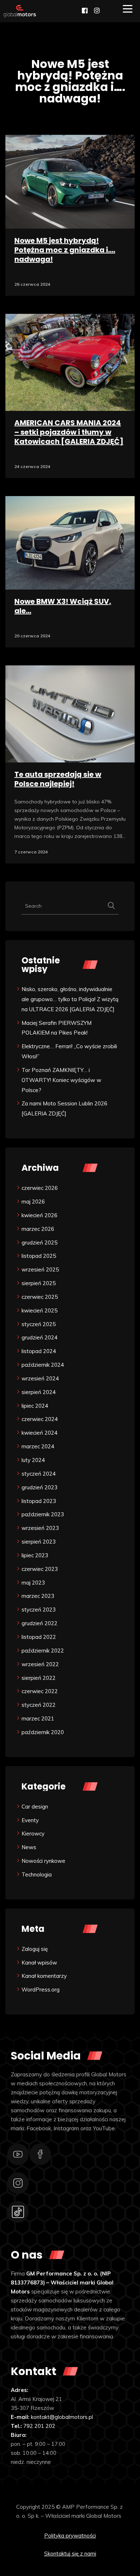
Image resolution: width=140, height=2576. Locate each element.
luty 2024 (33, 1460)
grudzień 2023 (39, 1487)
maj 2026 (33, 1202)
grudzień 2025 (39, 1243)
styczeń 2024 (39, 1474)
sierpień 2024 (39, 1392)
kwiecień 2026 (39, 1215)
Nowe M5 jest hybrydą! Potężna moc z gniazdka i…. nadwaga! (65, 250)
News (29, 1847)
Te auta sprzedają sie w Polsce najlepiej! (58, 779)
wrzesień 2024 (40, 1378)
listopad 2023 (39, 1501)
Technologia (37, 1874)
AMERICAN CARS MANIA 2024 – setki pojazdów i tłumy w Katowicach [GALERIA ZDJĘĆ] (69, 432)
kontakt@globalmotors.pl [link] (62, 2417)
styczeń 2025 (39, 1324)
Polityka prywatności (70, 2536)
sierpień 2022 (39, 1678)
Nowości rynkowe (43, 1861)
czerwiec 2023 (40, 1569)
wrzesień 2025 (40, 1269)
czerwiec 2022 (40, 1691)
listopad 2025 (39, 1256)
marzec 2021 (38, 1718)
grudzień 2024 (39, 1337)
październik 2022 (43, 1651)
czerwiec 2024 (40, 1419)
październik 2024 (43, 1365)
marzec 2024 (38, 1446)
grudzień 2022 (39, 1623)
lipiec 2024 (35, 1406)
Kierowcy (33, 1834)
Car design (35, 1807)
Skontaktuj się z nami (70, 2554)
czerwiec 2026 (40, 1188)
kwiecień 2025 (39, 1310)
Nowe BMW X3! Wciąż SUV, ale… (63, 606)
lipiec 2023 (35, 1555)
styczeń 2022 (39, 1705)
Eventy (30, 1820)
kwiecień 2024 (39, 1433)
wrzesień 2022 (40, 1664)
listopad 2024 (39, 1351)
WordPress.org (41, 1990)
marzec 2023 (38, 1596)
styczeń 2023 (39, 1610)
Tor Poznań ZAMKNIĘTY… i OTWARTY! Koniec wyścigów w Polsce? (61, 1080)
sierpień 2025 (39, 1283)
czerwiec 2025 (40, 1297)
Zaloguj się (35, 1949)
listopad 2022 (39, 1637)
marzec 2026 (38, 1229)
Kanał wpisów (39, 1963)
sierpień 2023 (39, 1542)
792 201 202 (39, 2426)
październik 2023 (43, 1514)
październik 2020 (43, 1732)
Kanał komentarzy (44, 1976)
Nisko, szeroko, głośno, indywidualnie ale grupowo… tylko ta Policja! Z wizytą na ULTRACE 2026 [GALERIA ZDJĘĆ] (70, 999)
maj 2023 (33, 1583)
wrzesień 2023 (40, 1528)
